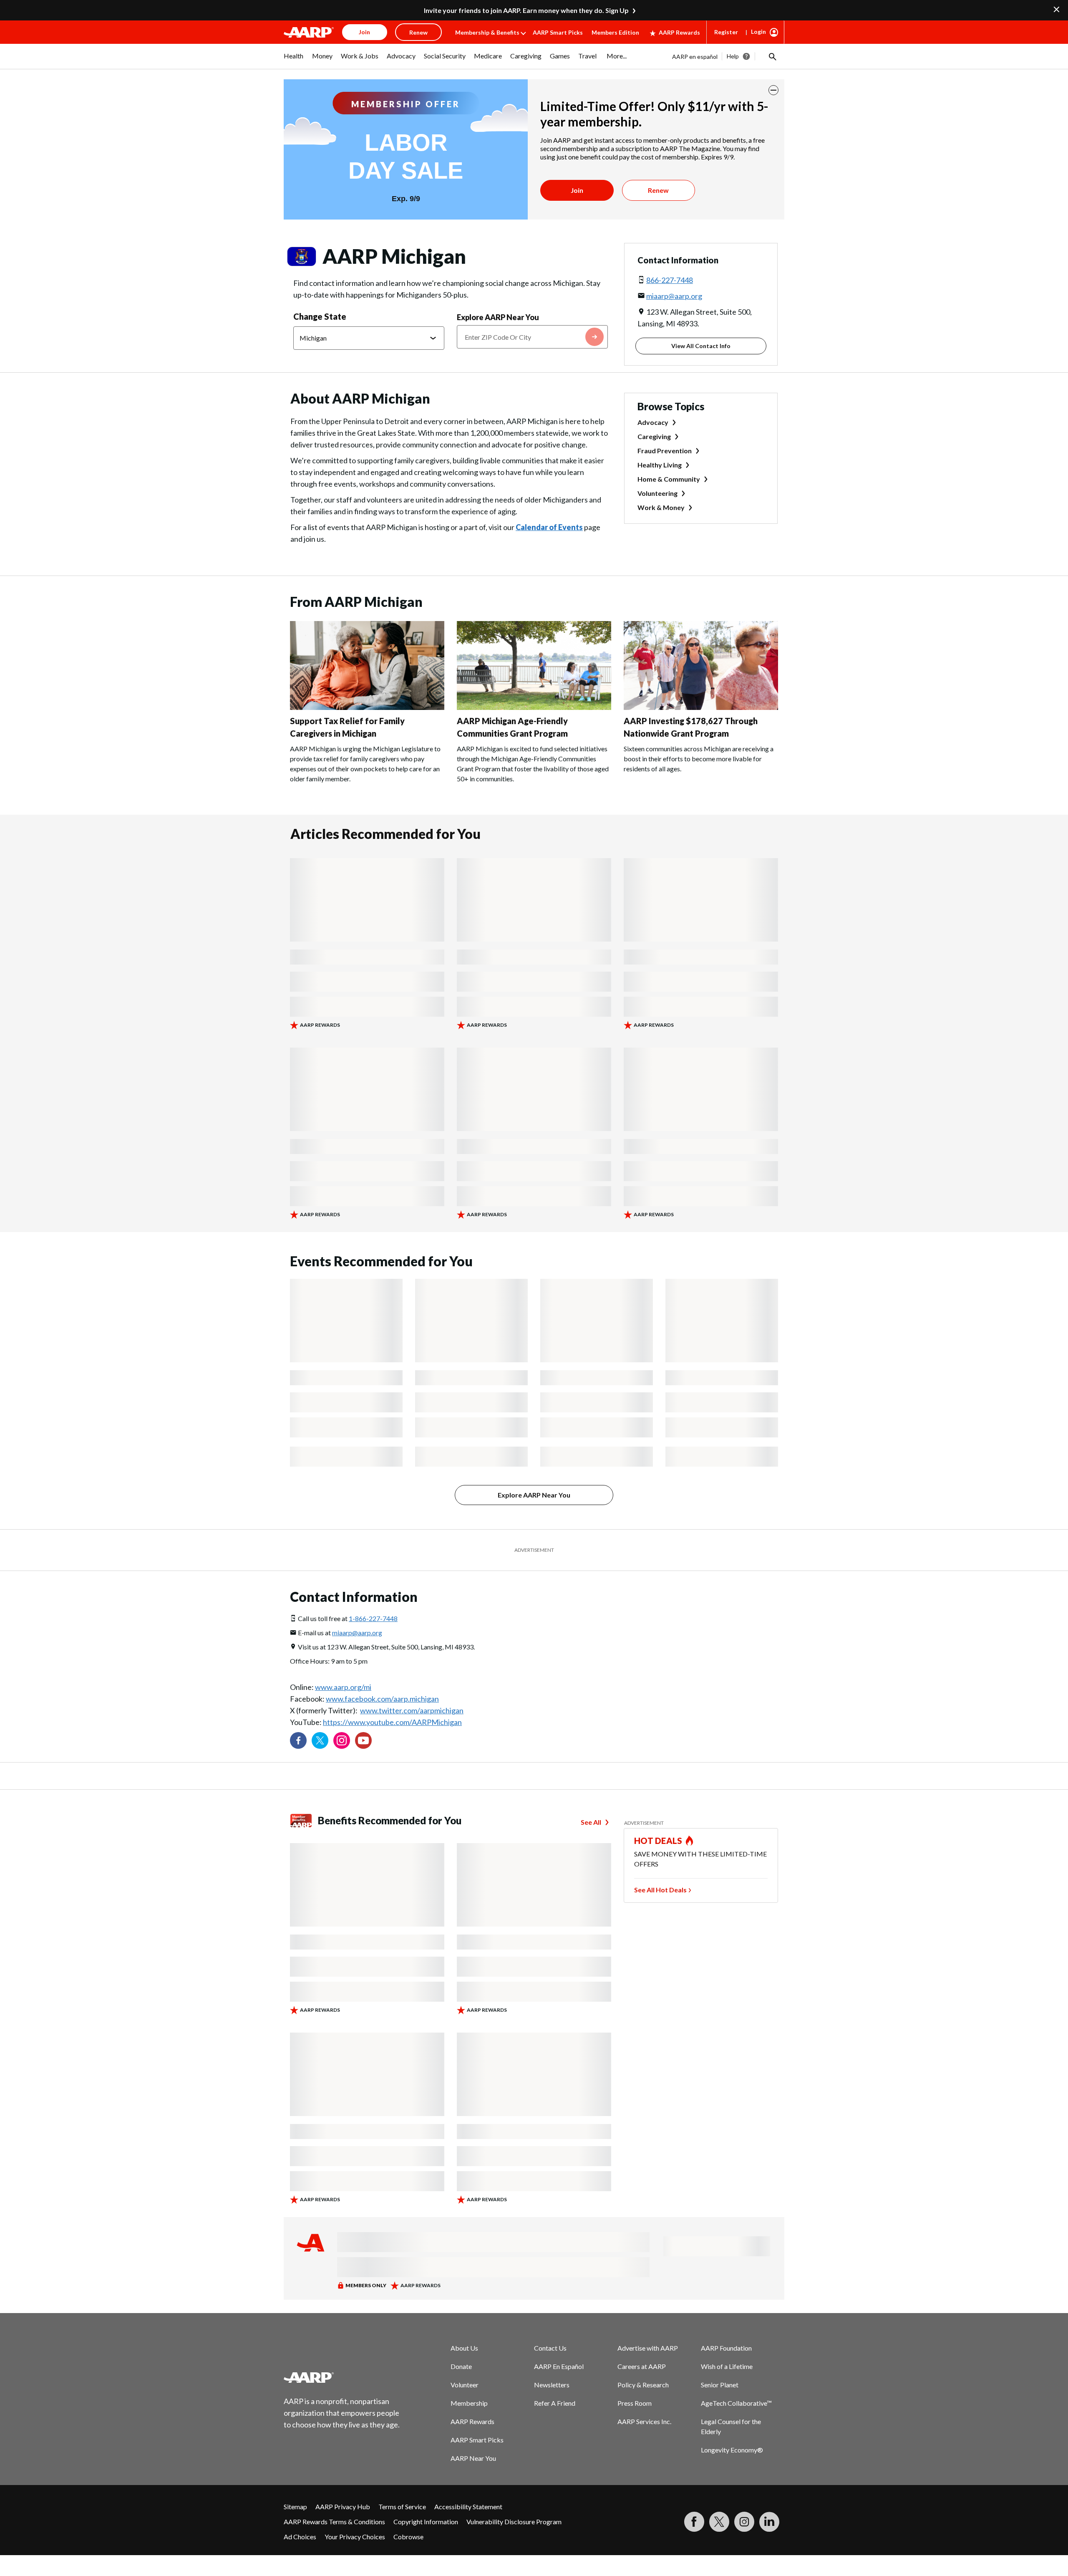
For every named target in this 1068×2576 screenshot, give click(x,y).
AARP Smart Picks (558, 32)
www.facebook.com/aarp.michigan (382, 1699)
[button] (772, 56)
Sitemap (295, 2507)
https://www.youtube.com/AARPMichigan (392, 1722)
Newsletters (552, 2385)
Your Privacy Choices (355, 2537)
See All (591, 1822)
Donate (461, 2366)
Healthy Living (660, 465)
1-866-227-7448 (373, 1618)
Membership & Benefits (487, 32)
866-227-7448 (670, 280)
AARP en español (695, 57)
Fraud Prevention (665, 451)
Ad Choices (300, 2537)
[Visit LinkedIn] (769, 2522)
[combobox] (532, 337)
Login (758, 32)
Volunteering (657, 493)
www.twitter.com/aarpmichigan (412, 1710)
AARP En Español (559, 2366)
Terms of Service (402, 2507)
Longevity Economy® (732, 2450)
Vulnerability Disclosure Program (514, 2522)
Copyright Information (426, 2522)
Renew (658, 190)
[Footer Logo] (342, 2377)
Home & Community (669, 479)
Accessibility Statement (468, 2507)
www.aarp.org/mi (343, 1687)
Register (726, 32)
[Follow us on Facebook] (298, 1740)
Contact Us (550, 2348)
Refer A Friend (555, 2403)
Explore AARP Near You (498, 317)
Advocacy (653, 422)
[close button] (773, 90)
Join (577, 190)
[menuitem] (294, 60)
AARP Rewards (679, 32)
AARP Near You (473, 2458)
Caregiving (654, 436)
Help (733, 56)
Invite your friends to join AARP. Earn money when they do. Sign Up (526, 10)
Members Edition (615, 32)
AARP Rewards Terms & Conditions (334, 2522)
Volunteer (465, 2385)
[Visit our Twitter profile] (320, 1740)
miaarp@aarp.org (674, 296)
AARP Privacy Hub (343, 2507)
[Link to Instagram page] (342, 1740)
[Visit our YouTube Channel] (363, 1740)
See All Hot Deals (660, 1890)
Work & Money (661, 507)
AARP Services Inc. (644, 2421)
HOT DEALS (658, 1841)
